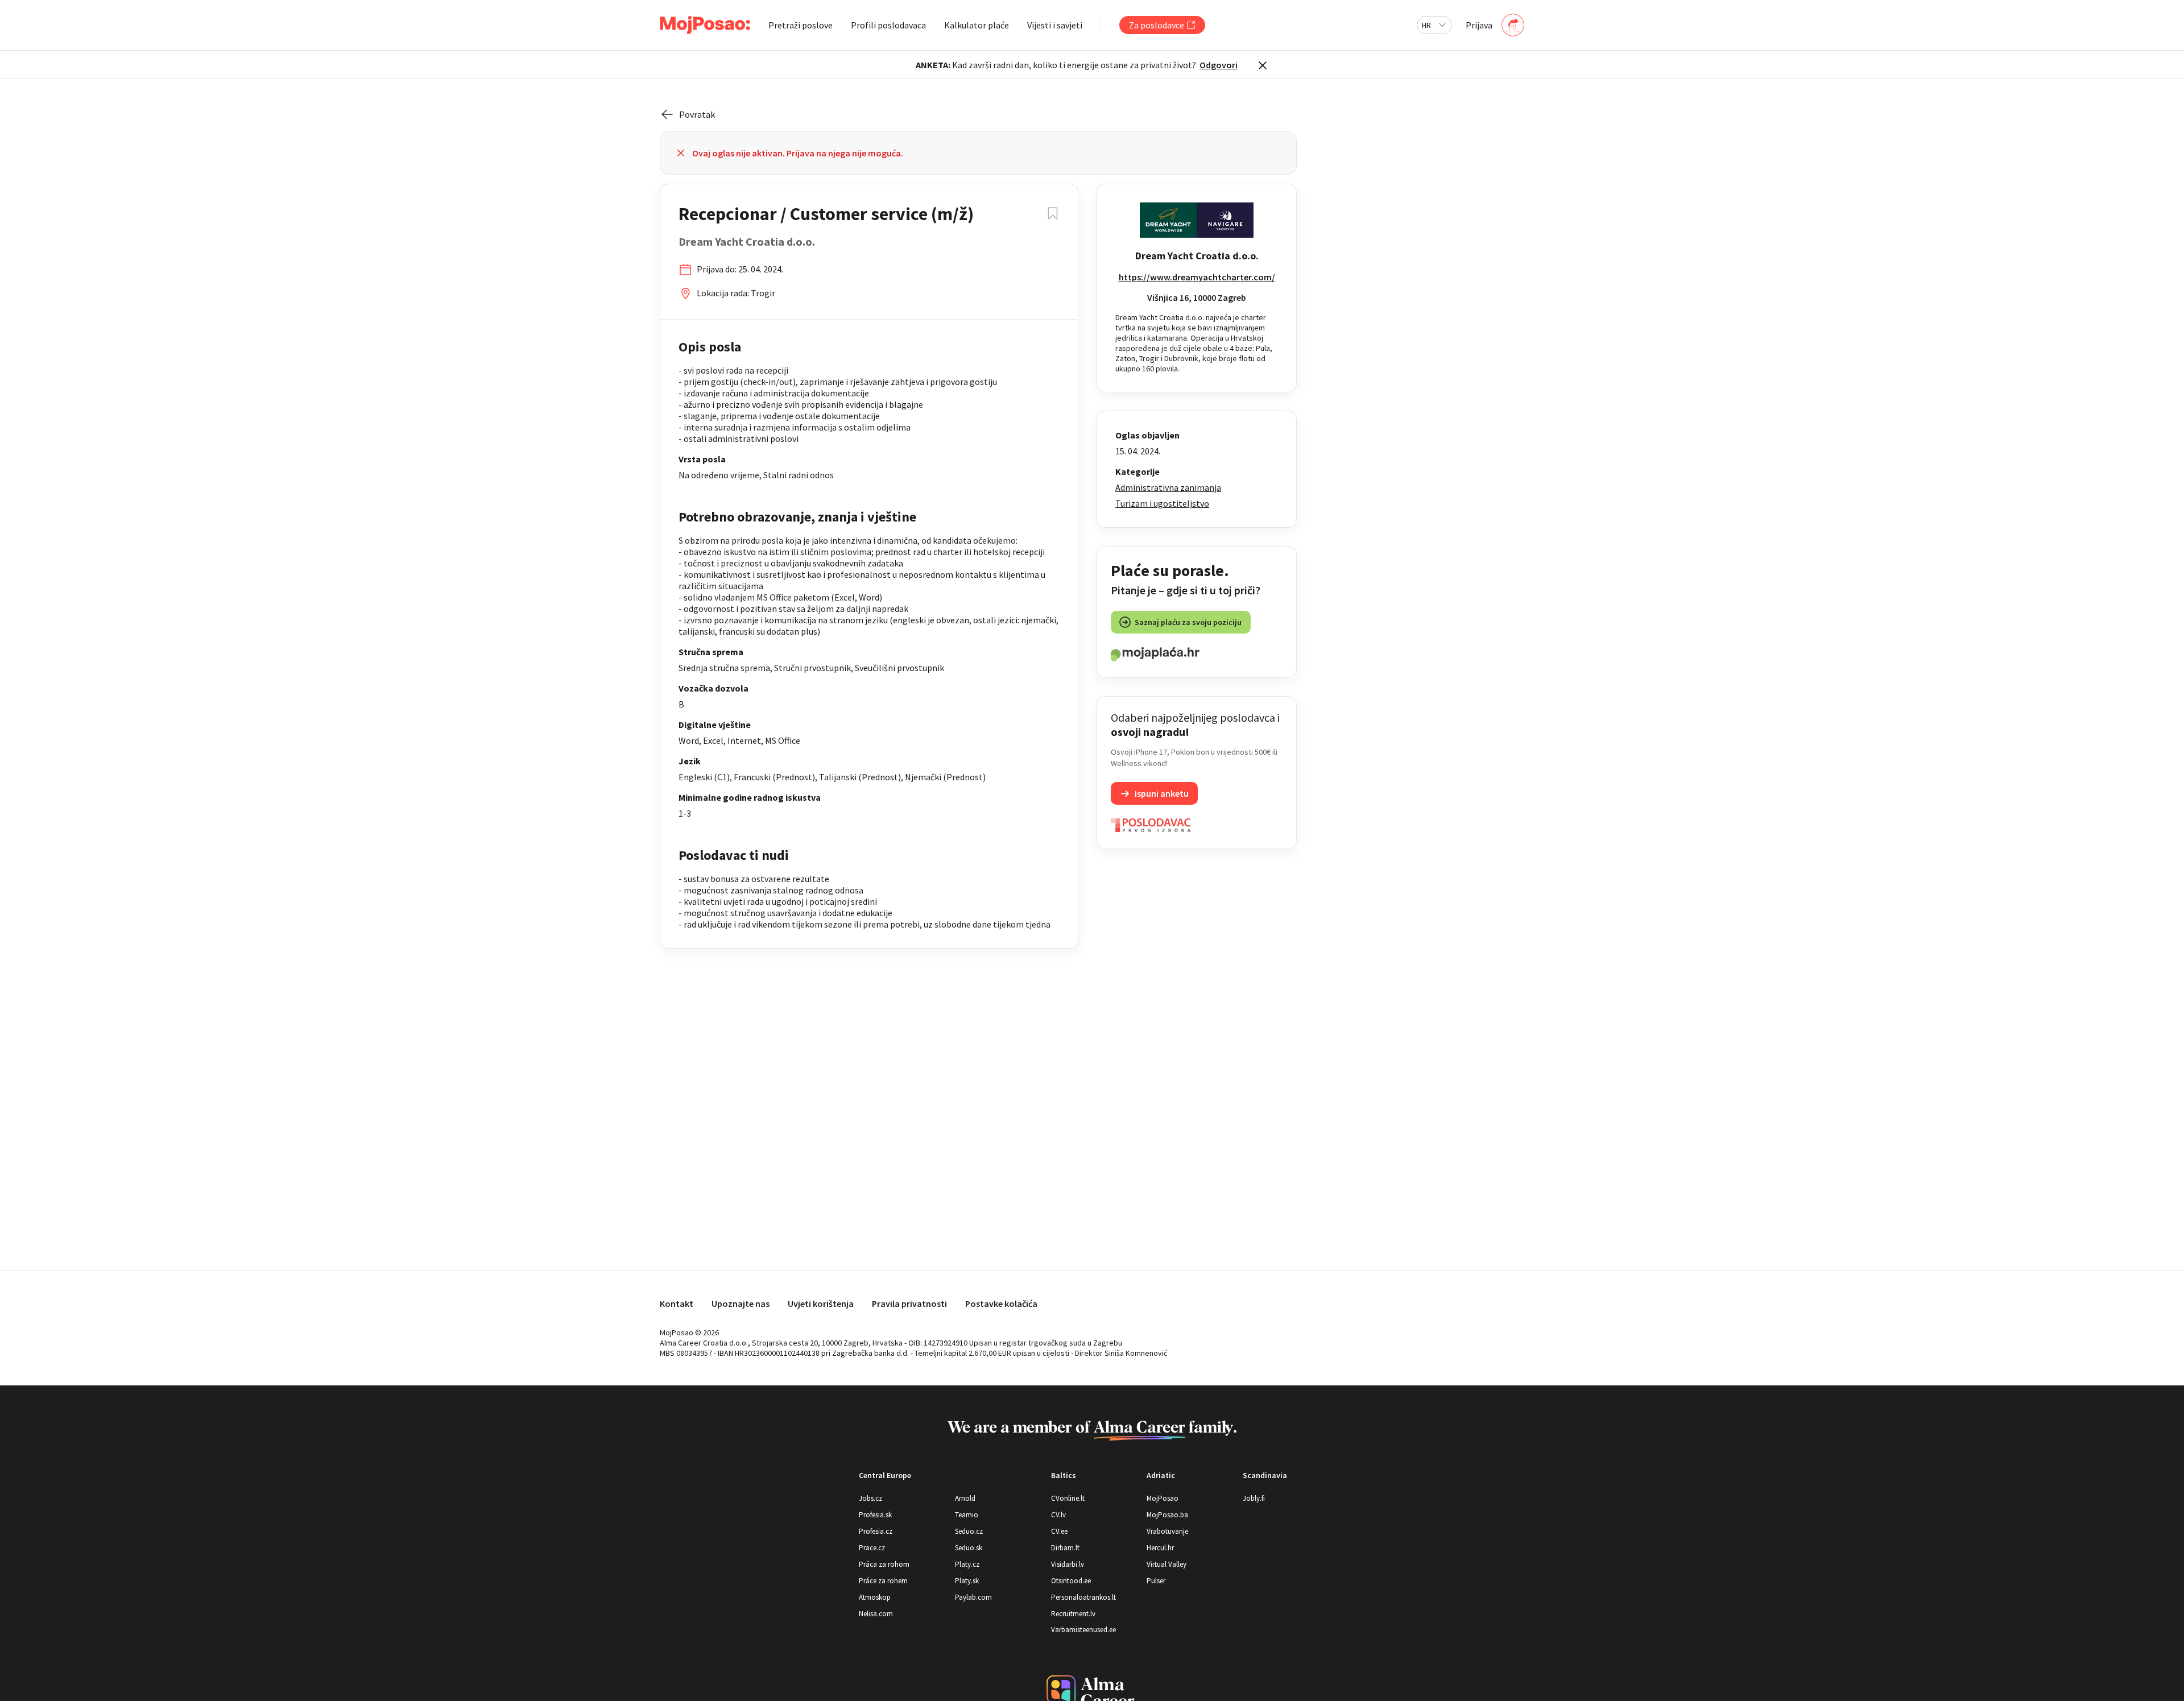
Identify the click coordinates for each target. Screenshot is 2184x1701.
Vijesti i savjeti (1055, 25)
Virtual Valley (1167, 1564)
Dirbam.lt (1065, 1548)
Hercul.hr (1160, 1548)
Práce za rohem (883, 1581)
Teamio (967, 1515)
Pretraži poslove (801, 25)
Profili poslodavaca (888, 25)
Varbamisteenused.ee (1083, 1630)
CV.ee (1059, 1531)
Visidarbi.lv (1068, 1564)
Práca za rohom (884, 1564)
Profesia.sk (875, 1515)
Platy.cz (967, 1564)
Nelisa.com (876, 1614)
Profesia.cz (876, 1531)
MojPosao (1163, 1498)
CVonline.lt (1068, 1498)
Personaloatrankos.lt (1083, 1597)
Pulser (1156, 1581)
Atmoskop (875, 1597)
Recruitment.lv (1073, 1614)
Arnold (965, 1498)
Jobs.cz (870, 1498)
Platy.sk (967, 1581)
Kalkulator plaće (977, 25)
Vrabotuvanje (1167, 1531)
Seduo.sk (969, 1548)
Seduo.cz (969, 1531)
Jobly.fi (1254, 1498)
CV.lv (1058, 1515)
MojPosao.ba (1167, 1515)
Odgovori (1219, 65)
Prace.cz (872, 1548)
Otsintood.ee (1071, 1581)
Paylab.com (973, 1597)
